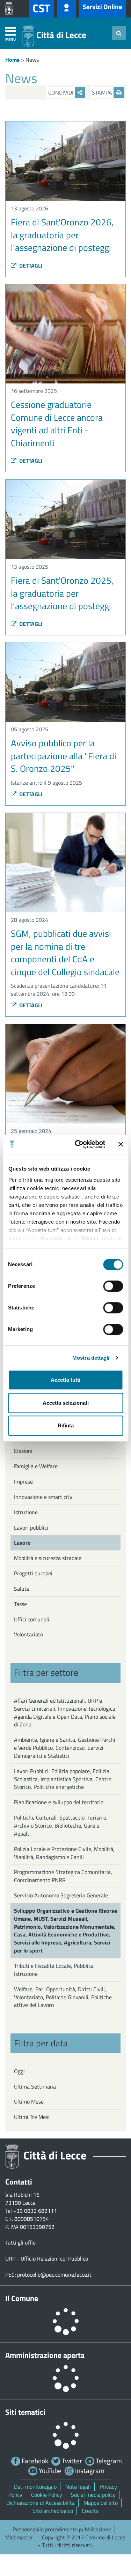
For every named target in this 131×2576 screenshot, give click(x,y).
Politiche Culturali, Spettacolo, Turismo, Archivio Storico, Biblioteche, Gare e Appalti (61, 1825)
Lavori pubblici (31, 1528)
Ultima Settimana (35, 2086)
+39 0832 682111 (35, 2211)
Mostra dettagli (91, 1358)
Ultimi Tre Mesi (32, 2117)
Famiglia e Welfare (36, 1466)
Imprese (23, 1481)
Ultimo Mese (29, 2101)
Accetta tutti (65, 1380)
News (32, 60)
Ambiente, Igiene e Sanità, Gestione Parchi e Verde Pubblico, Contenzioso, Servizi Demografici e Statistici (65, 1748)
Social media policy (93, 2495)
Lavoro (22, 1543)
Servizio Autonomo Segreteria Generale (61, 1895)
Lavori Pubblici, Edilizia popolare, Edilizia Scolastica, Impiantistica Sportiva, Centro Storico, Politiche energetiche (63, 1779)
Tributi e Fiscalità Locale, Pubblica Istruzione (54, 1970)
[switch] (113, 1286)
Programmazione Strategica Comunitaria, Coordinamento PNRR (63, 1876)
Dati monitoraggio (35, 2487)
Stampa (103, 92)
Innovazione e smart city (43, 1497)
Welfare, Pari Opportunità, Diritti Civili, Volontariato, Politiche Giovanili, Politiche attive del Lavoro (63, 1997)
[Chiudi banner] (121, 1144)
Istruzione (26, 1512)
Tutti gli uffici (21, 2242)
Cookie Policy (47, 2495)
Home (12, 60)
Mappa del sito (101, 2503)
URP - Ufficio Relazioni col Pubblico (47, 2258)
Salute (22, 1589)
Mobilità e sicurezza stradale (48, 1558)
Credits (90, 2511)
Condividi (61, 92)
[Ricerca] (119, 33)
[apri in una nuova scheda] (11, 9)
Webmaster (20, 2537)
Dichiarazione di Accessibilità (41, 2503)
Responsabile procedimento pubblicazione (62, 2529)
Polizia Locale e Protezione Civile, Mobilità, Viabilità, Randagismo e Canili (64, 1853)
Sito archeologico (53, 2511)
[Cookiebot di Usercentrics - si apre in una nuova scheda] (78, 1144)
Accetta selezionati (66, 1403)
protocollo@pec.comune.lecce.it (54, 2275)
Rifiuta (66, 1425)
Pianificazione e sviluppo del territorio (59, 1802)
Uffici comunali (32, 1619)
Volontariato (28, 1634)
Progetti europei (33, 1573)
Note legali (78, 2487)
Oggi (19, 2071)
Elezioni (23, 1451)
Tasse (20, 1604)
